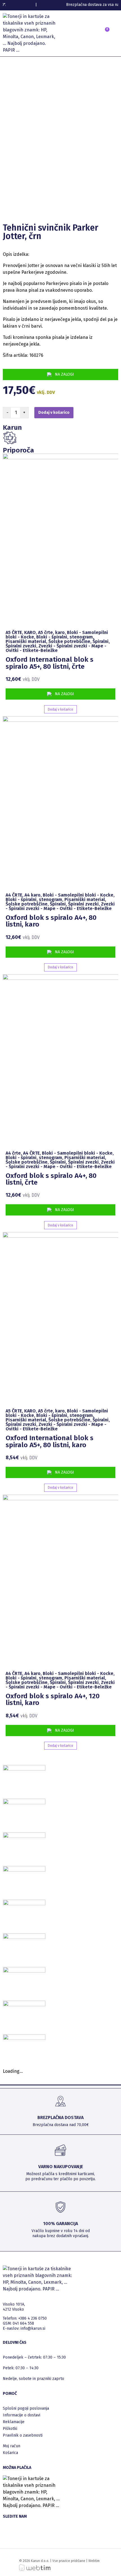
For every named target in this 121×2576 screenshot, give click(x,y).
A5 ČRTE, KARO (21, 632)
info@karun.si (33, 2328)
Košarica (10, 2453)
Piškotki (10, 2429)
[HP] (24, 1870)
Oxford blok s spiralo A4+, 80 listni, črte (51, 1179)
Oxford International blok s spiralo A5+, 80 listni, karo (50, 1441)
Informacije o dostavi (22, 2415)
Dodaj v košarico (54, 413)
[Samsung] (24, 2005)
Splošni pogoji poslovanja (26, 2408)
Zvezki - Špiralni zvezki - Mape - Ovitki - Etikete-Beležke (56, 648)
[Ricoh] (24, 1971)
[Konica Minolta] (24, 1904)
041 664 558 (23, 2323)
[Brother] (24, 1769)
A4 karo (33, 895)
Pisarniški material (26, 641)
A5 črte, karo (51, 632)
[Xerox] (24, 2038)
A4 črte (13, 1153)
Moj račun (12, 2446)
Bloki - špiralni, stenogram (65, 637)
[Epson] (24, 1836)
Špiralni (101, 641)
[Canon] (24, 1803)
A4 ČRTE (14, 895)
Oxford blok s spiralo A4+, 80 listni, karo (51, 921)
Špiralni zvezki (21, 646)
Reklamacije (14, 2422)
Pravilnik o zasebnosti (23, 2435)
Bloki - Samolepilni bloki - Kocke (78, 895)
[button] (90, 35)
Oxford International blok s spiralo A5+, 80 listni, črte (50, 663)
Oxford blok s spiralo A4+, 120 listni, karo (53, 1699)
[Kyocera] (24, 1937)
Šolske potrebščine (69, 641)
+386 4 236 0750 (33, 2318)
